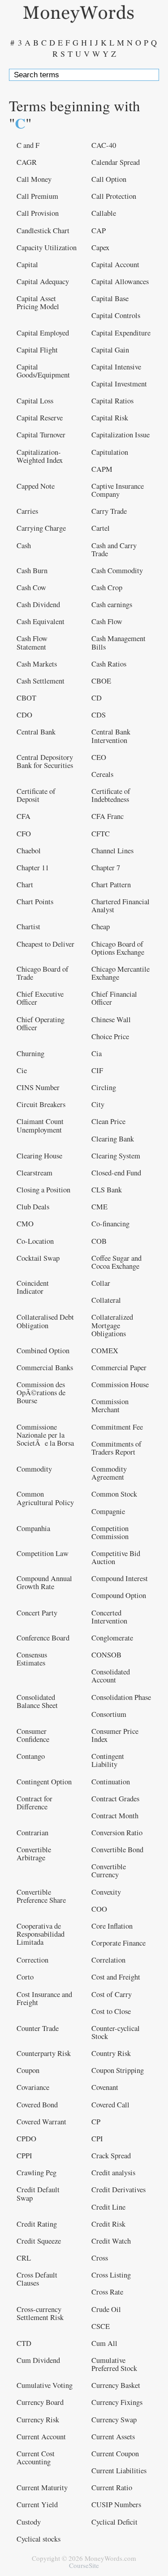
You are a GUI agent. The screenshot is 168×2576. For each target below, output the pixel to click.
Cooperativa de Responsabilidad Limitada (41, 1934)
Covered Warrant (41, 2122)
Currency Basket (116, 2385)
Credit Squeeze (39, 2241)
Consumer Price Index (115, 1735)
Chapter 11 (33, 868)
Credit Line (108, 2207)
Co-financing (110, 1224)
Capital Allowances (120, 281)
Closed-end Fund (116, 1173)
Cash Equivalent (41, 621)
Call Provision (38, 213)
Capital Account (115, 264)
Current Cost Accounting (36, 2458)
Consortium (109, 1714)
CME (99, 1207)
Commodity (34, 1469)
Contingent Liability (108, 1760)
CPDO (26, 2139)
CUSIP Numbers (116, 2505)
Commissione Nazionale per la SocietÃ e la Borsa (45, 1435)
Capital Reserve (40, 418)
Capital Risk (110, 418)
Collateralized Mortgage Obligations (112, 1325)
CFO (24, 834)
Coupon (28, 2070)
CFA (24, 816)
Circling (104, 1087)
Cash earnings (112, 604)
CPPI (24, 2156)
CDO (24, 715)
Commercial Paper (119, 1368)
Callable (104, 213)
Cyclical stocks (39, 2539)
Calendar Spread (116, 162)
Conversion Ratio (117, 1833)
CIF (97, 1070)
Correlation (108, 1960)
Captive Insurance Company (118, 490)
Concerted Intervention (109, 1617)
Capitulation (110, 452)
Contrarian (32, 1833)
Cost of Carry (112, 1994)
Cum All (104, 2343)
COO (99, 1909)
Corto (25, 1977)
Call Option (109, 179)
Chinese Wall (111, 1019)
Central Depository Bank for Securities (45, 761)
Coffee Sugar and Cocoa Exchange (116, 1262)
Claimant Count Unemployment (40, 1125)
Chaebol (29, 851)
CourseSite (84, 2565)
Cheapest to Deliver (45, 944)
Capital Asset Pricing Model (38, 302)
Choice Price (110, 1036)
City (98, 1104)
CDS (99, 715)
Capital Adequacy (43, 281)
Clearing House (39, 1156)
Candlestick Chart (43, 231)
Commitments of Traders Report (116, 1448)
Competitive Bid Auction (116, 1557)
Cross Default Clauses (37, 2279)
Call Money (34, 179)
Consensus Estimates (32, 1659)
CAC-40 (104, 145)
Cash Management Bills (118, 642)
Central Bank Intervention (111, 736)
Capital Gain (110, 350)
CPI (97, 2139)
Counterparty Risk (44, 2053)
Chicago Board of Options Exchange (118, 948)
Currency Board (40, 2402)
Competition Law (43, 1553)
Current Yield (37, 2505)
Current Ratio (112, 2488)
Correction (32, 1960)
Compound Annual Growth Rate (44, 1582)
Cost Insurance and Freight (44, 1998)
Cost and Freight (116, 1977)
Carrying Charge (41, 528)
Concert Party (37, 1613)
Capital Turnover (41, 435)
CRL (24, 2258)
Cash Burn (32, 571)
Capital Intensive (116, 367)
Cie (22, 1070)
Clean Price (108, 1121)
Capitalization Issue (121, 435)
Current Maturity (42, 2488)
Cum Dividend (38, 2360)
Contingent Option (44, 1782)
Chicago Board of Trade (43, 973)
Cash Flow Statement (32, 642)
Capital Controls (116, 315)
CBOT (26, 698)
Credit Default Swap (38, 2194)
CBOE (101, 681)
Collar (101, 1283)
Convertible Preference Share (41, 1896)
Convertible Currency (109, 1871)
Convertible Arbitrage (34, 1854)
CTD (24, 2343)
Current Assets (113, 2437)
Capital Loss (35, 401)
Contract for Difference (34, 1803)
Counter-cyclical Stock (116, 2032)
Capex (100, 248)
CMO (25, 1224)
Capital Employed (43, 333)
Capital (27, 264)
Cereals (102, 774)
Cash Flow (107, 621)
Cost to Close (111, 2011)
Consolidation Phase (121, 1697)
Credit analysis (113, 2173)
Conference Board (43, 1638)
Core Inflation (112, 1926)
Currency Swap (114, 2420)
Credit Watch (111, 2241)
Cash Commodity (117, 571)
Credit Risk (108, 2224)
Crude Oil (106, 2309)
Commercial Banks (45, 1368)
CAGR (27, 162)
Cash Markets (37, 664)
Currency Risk (38, 2420)
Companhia (33, 1528)
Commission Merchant (110, 1405)
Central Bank (36, 732)
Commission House (120, 1384)
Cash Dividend (38, 604)
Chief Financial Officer (114, 998)
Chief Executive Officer (40, 998)
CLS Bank (107, 1190)
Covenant (105, 2087)
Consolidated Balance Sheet (37, 1701)
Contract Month (115, 1816)
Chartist (28, 927)
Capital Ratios (112, 401)
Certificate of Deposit (36, 795)
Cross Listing (111, 2275)
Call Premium (37, 196)
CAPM (102, 469)
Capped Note (36, 486)
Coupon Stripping (118, 2070)
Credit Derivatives (118, 2190)
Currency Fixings (117, 2402)
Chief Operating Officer (41, 1024)
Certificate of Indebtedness (111, 795)
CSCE (101, 2326)
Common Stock (114, 1494)
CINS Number (38, 1087)
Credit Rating (37, 2224)
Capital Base (110, 298)
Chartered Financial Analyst (121, 906)
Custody (29, 2522)
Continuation (111, 1782)
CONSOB (106, 1655)
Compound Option (119, 1595)
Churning (30, 1053)
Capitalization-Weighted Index (40, 456)
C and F (28, 145)
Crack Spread (111, 2156)
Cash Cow (31, 587)
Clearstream (34, 1173)
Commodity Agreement (109, 1473)
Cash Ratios (109, 664)
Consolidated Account (111, 1676)
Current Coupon (115, 2454)
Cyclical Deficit (114, 2522)
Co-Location (35, 1241)
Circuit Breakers (41, 1104)
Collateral (106, 1300)
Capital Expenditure (121, 333)
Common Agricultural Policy (45, 1498)
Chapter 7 (106, 868)
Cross (100, 2258)
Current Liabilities (119, 2471)
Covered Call (110, 2105)
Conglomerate (112, 1638)
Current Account (41, 2437)
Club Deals (33, 1207)
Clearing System (116, 1156)
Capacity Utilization (47, 248)
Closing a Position (43, 1190)
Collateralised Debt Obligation (45, 1321)
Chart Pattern (111, 885)
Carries (27, 511)
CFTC (101, 834)
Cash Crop (107, 587)
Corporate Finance (118, 1943)
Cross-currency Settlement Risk (40, 2313)
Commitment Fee (117, 1427)
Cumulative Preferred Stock (114, 2364)
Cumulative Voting (45, 2385)
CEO (99, 757)
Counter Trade (38, 2028)
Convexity (106, 1892)
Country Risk (111, 2053)
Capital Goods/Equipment (43, 371)
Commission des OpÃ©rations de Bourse (41, 1393)
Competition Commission (110, 1532)
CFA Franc (108, 816)
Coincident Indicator (33, 1287)
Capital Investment (119, 384)
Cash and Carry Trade (114, 550)
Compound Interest (120, 1578)
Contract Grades (115, 1799)
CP (96, 2122)
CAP (99, 231)
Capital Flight (37, 350)
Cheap (101, 927)
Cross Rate (107, 2292)
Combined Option (43, 1351)
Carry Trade (109, 511)
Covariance (33, 2087)
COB (99, 1241)
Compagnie (108, 1511)
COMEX (105, 1351)
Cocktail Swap (38, 1258)
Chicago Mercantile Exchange (121, 973)
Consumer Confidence (33, 1735)
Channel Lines (112, 851)
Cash (24, 545)
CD (97, 698)
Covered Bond (37, 2105)
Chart (25, 885)
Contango (31, 1756)
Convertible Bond (117, 1850)
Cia (97, 1053)
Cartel (101, 528)
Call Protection (114, 196)
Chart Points (35, 902)
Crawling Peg (37, 2173)
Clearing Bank (113, 1139)
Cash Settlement (41, 681)
